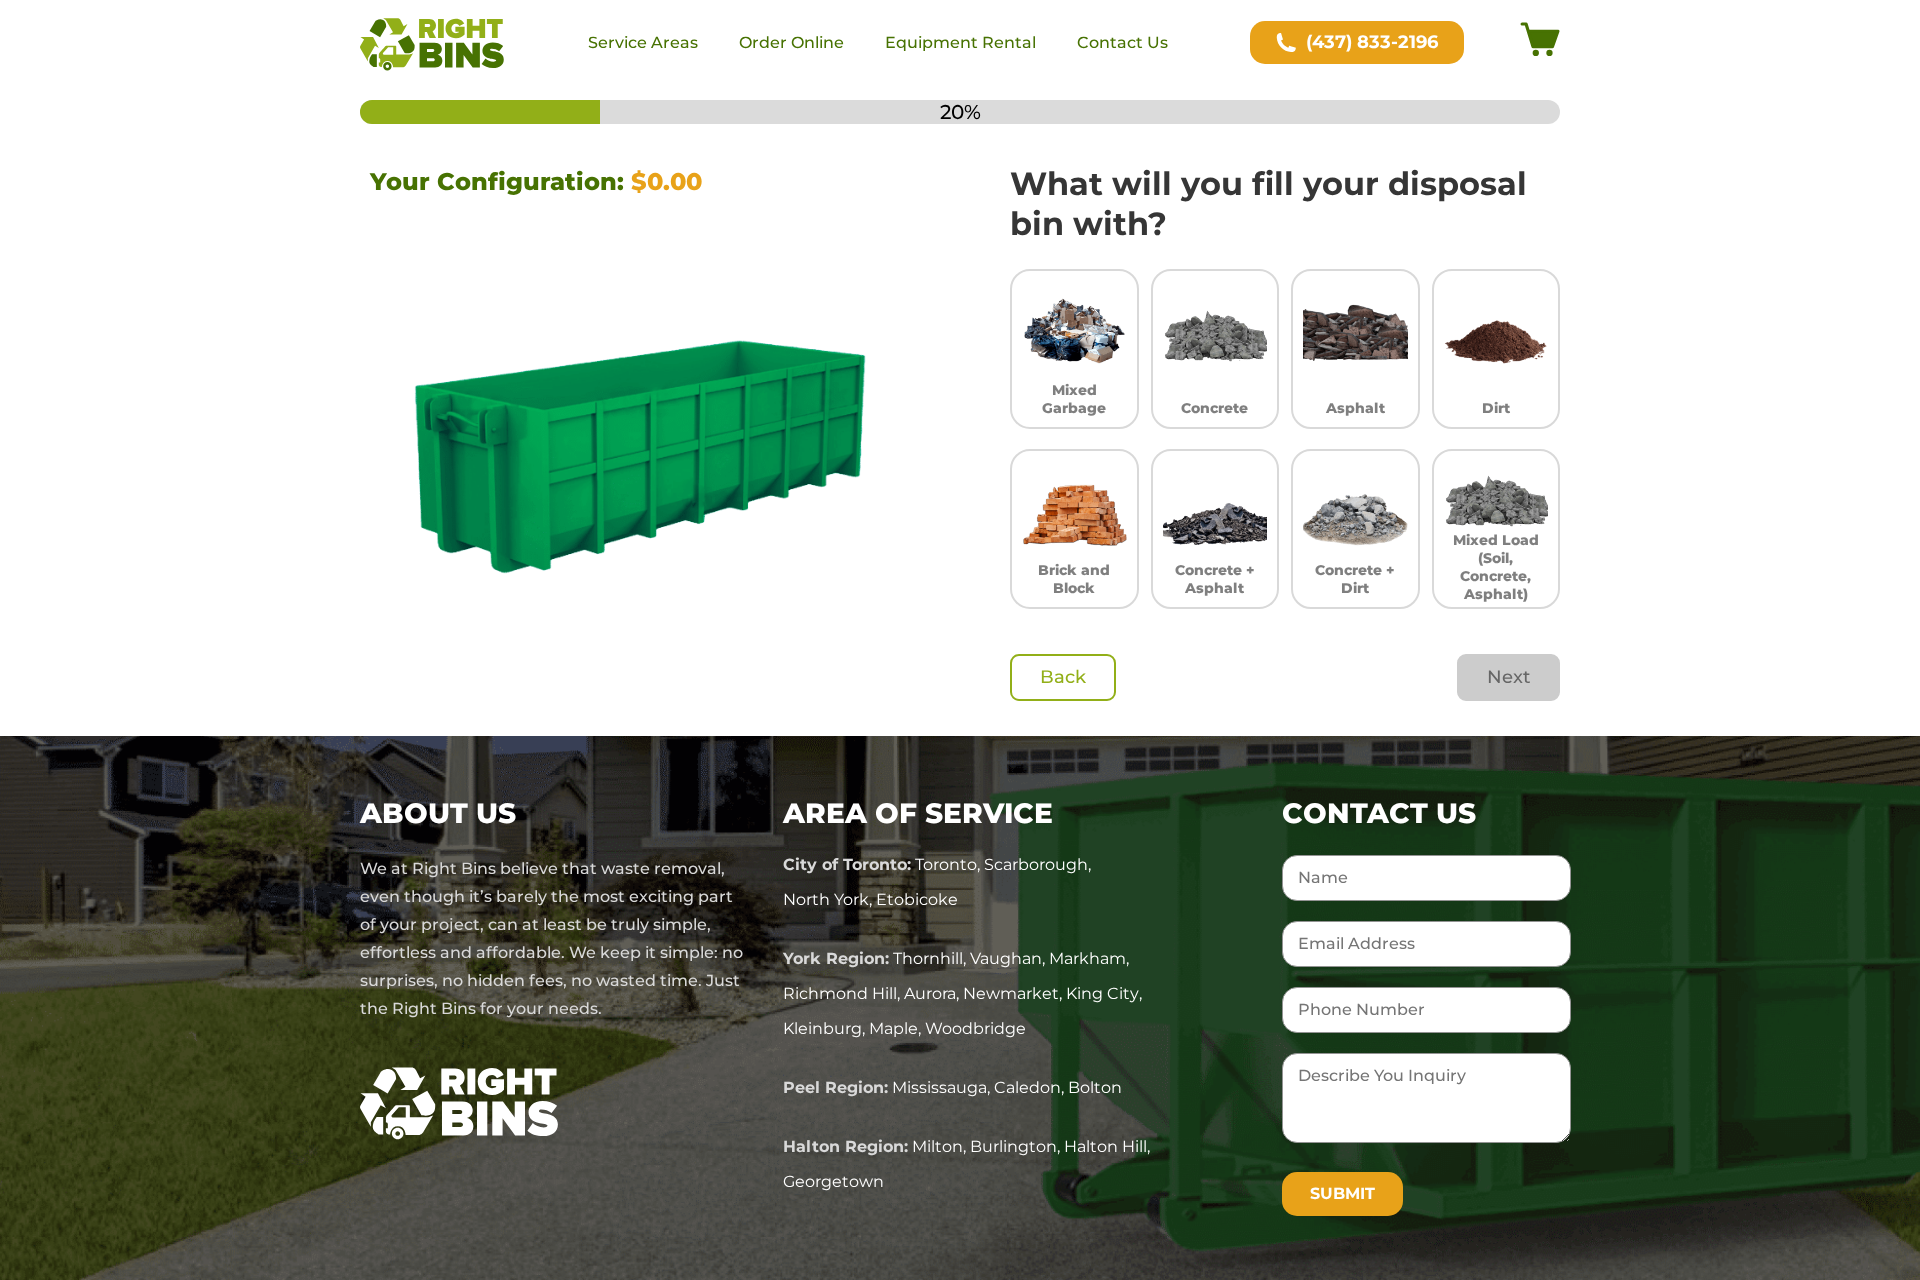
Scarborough (1036, 864)
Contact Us (1122, 42)
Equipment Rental (960, 42)
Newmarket (1011, 993)
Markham (1087, 958)
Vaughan (1006, 958)
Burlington (1013, 1146)
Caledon (1027, 1087)
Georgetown (833, 1181)
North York (826, 899)
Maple (893, 1028)
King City (1102, 993)
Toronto (946, 864)
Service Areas (643, 42)
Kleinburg (822, 1028)
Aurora (930, 993)
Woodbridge (975, 1028)
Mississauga (939, 1087)
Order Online (791, 42)
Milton (937, 1146)
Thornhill (928, 958)
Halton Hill (1105, 1146)
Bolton (1095, 1087)
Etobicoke (917, 899)
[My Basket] (1540, 43)
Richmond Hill (840, 993)
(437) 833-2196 (1372, 42)
